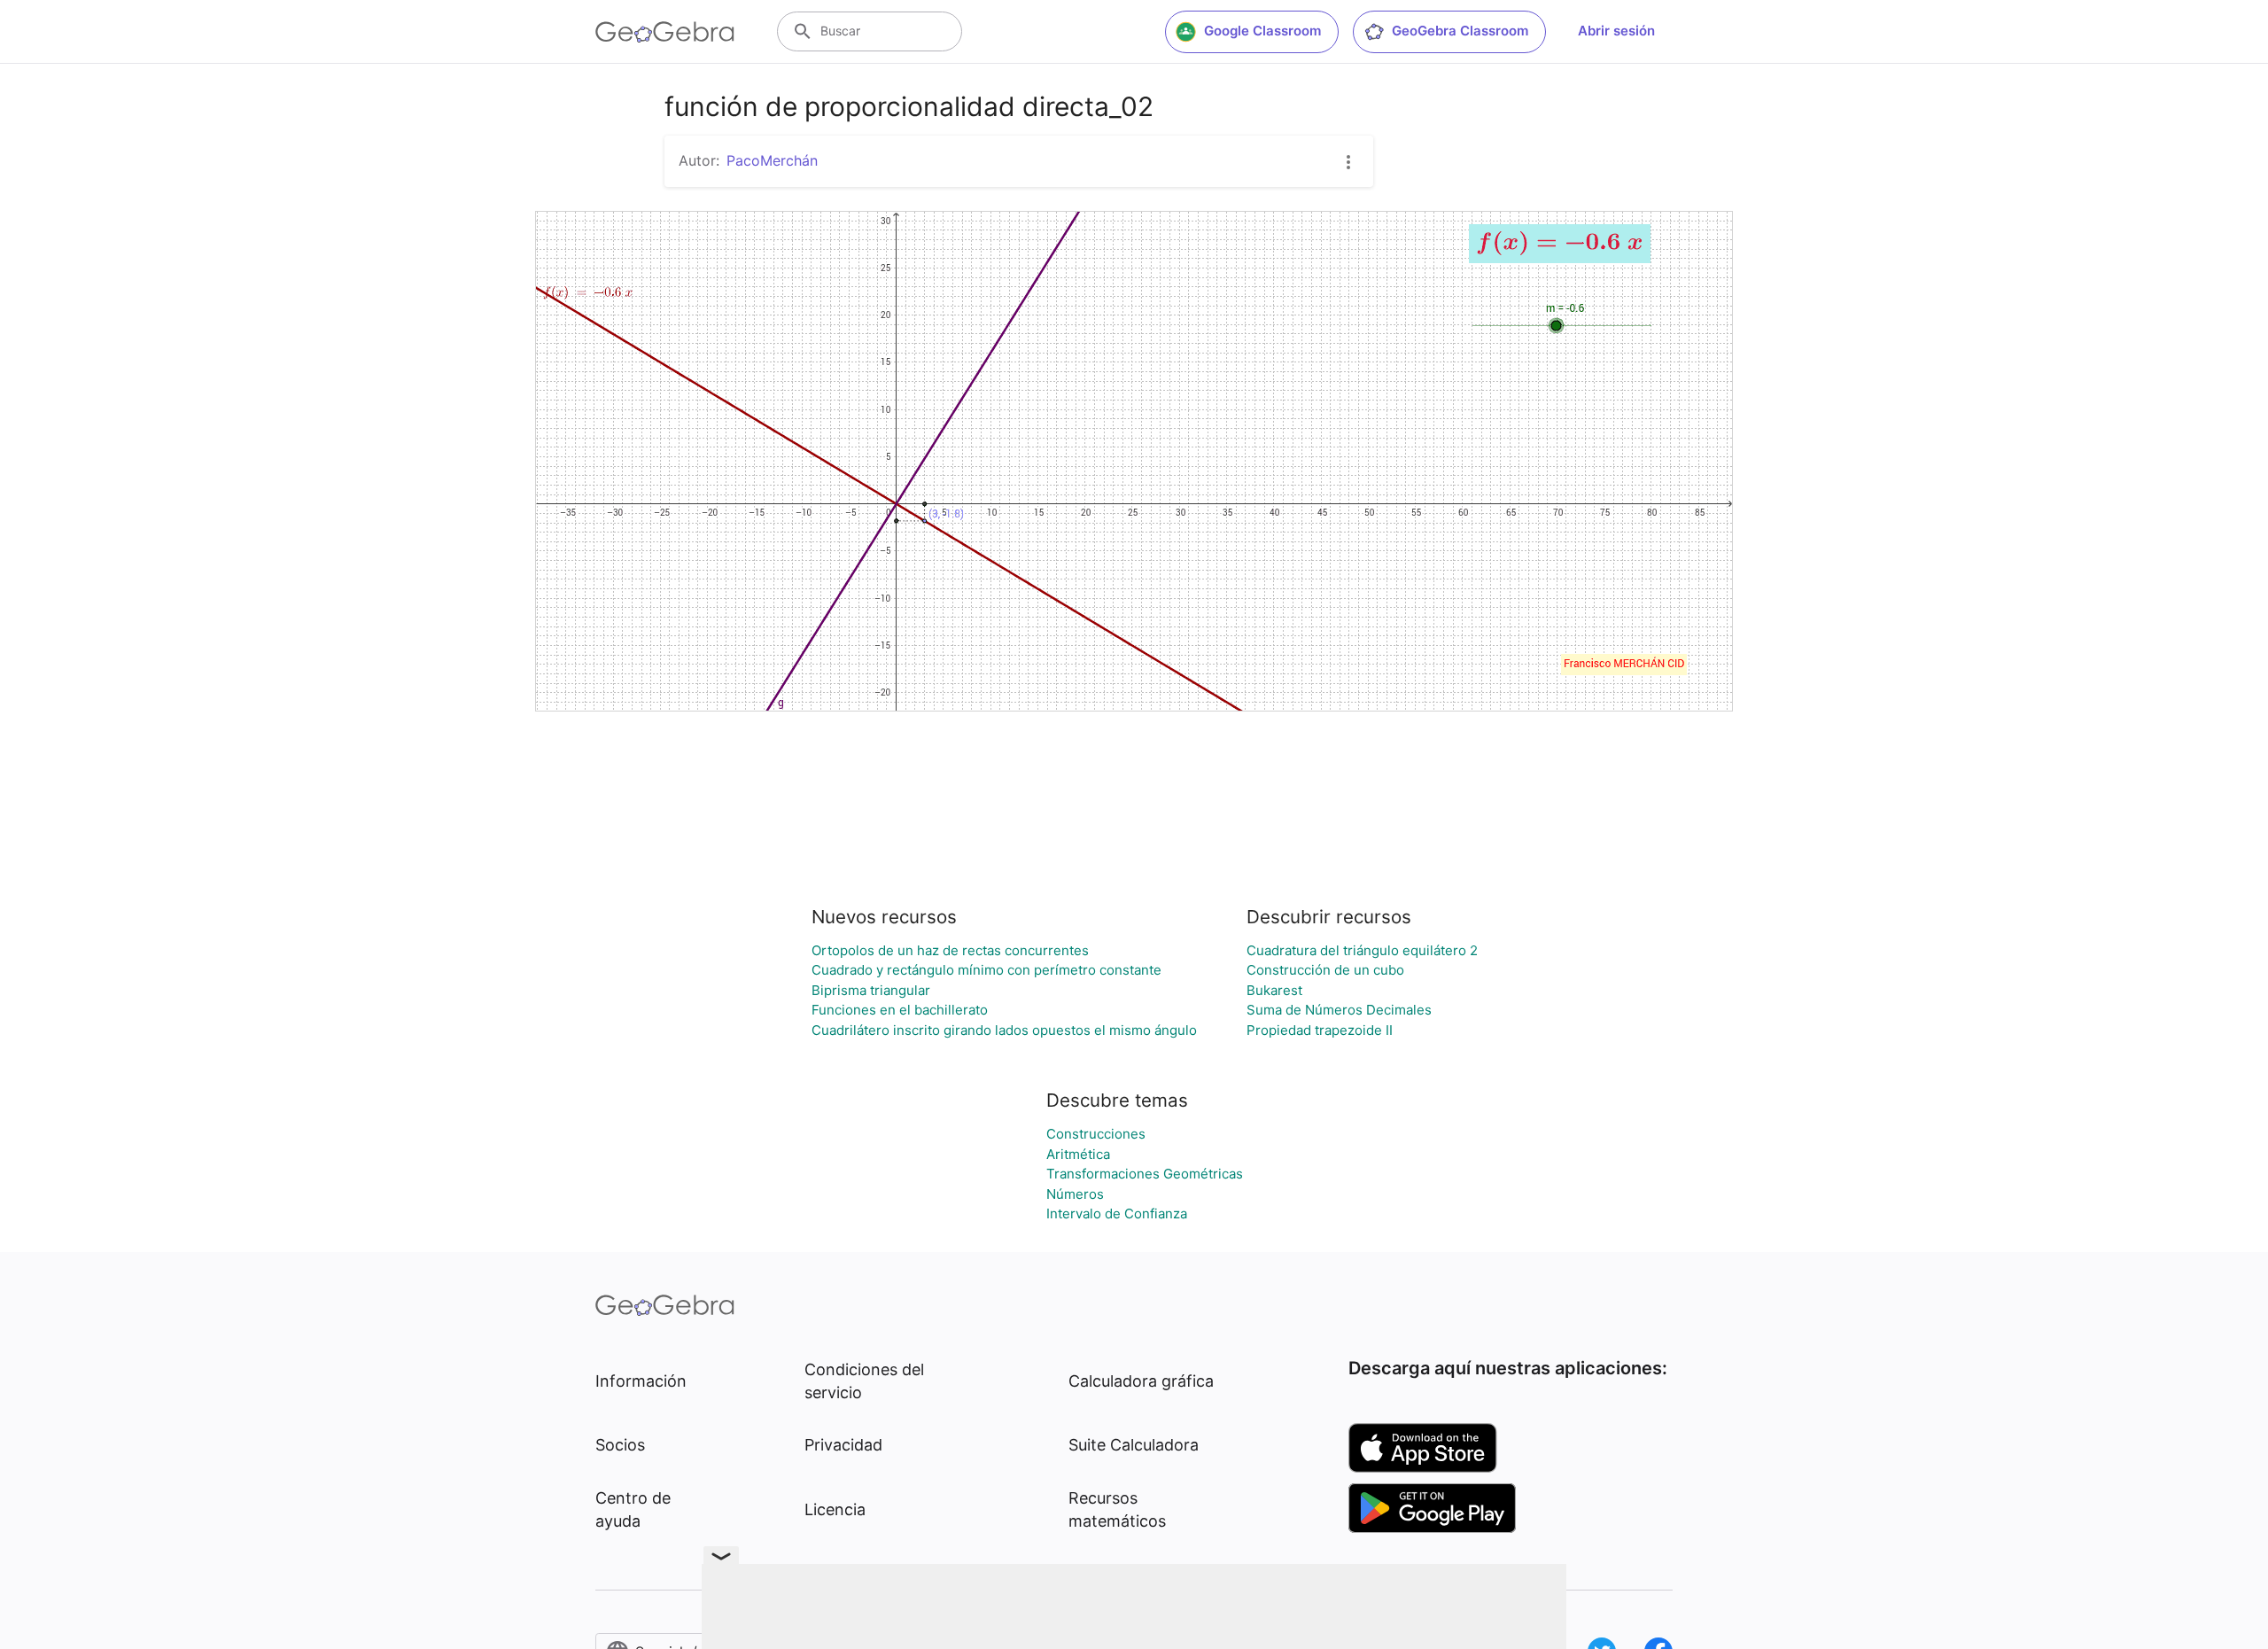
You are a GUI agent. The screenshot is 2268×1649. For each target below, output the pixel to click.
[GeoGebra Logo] (665, 32)
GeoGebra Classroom (1460, 31)
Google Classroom (1262, 31)
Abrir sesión (1616, 31)
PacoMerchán (772, 160)
